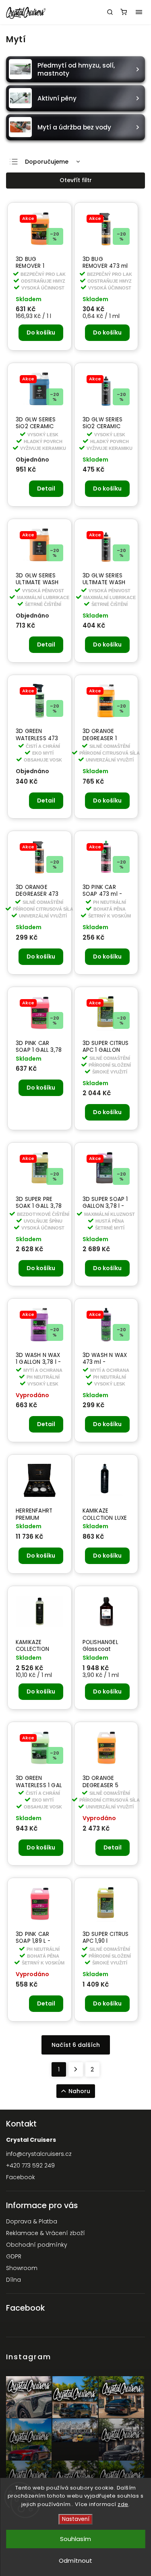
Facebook (21, 2177)
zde (123, 2504)
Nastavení (76, 2519)
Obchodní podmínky (37, 2245)
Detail (46, 489)
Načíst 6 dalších (76, 2045)
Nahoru (79, 2091)
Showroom (22, 2268)
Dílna (13, 2280)
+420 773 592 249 (30, 2165)
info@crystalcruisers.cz (39, 2154)
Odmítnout (75, 2561)
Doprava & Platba (32, 2221)
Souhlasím (75, 2539)
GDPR (14, 2256)
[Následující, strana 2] (76, 2069)
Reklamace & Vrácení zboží (46, 2233)
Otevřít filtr (76, 180)
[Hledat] (110, 12)
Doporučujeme (47, 162)
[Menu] (139, 12)
